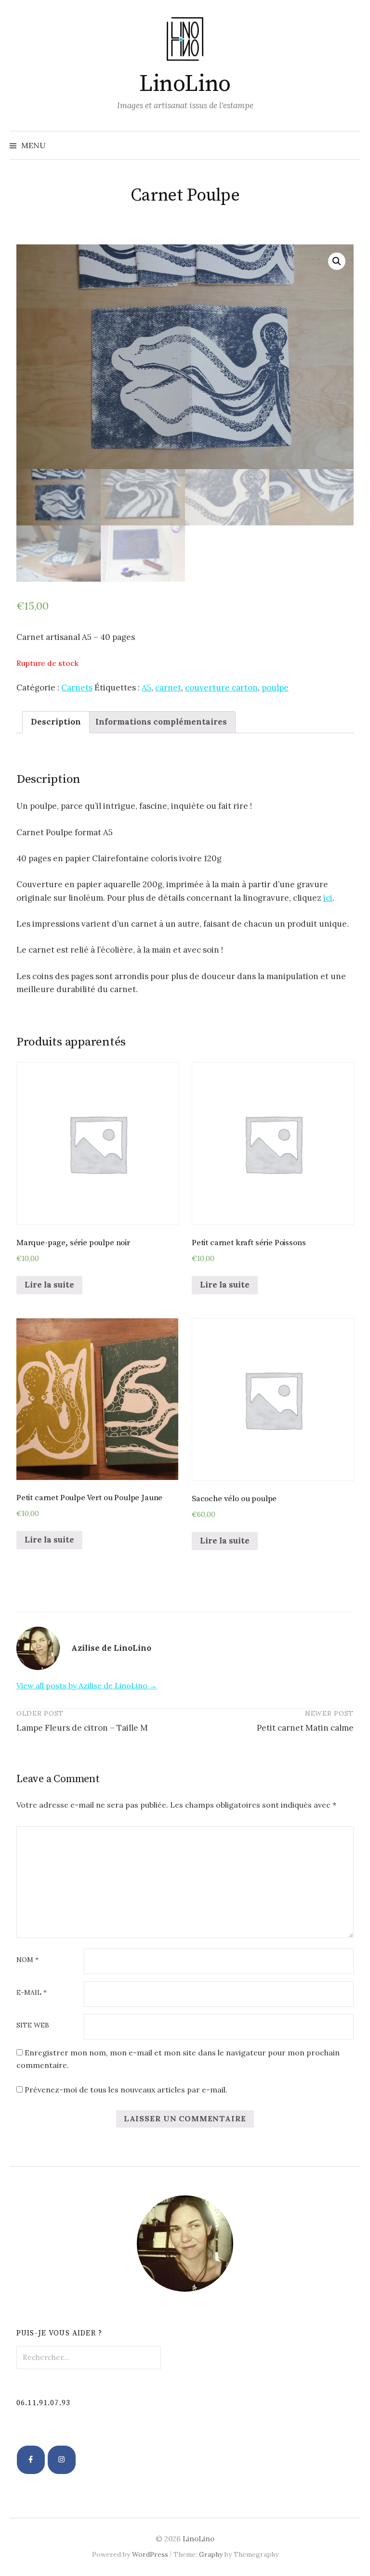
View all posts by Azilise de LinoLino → (87, 1685)
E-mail (32, 1993)
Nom (27, 1960)
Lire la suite (49, 1285)
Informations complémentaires (161, 722)
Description (56, 722)
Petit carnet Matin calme (305, 1728)
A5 (146, 688)
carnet (168, 688)
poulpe (275, 688)
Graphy (211, 2554)
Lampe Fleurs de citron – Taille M (82, 1728)
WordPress (150, 2554)
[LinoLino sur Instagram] (62, 2460)
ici (328, 898)
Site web (33, 2026)
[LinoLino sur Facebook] (31, 2460)
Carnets (77, 688)
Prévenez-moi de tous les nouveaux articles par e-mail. (126, 2090)
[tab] (56, 722)
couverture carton (221, 688)
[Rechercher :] (352, 145)
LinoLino (185, 84)
